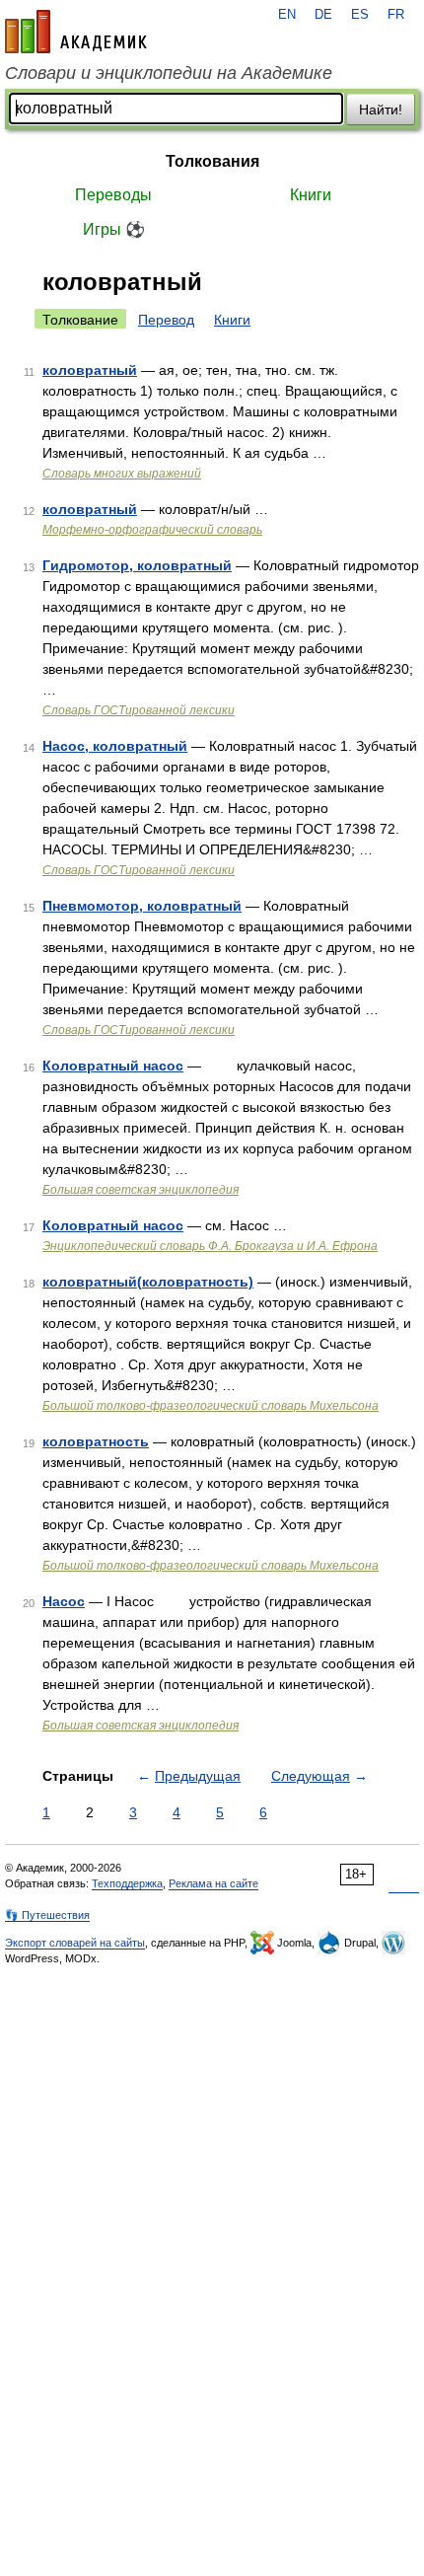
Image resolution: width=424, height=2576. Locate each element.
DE (323, 15)
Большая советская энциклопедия (141, 1190)
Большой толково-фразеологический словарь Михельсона (211, 1406)
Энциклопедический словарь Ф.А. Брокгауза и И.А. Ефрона (210, 1246)
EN (287, 15)
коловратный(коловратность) (148, 1282)
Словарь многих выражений (122, 474)
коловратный (90, 370)
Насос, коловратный (115, 746)
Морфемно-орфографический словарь (152, 530)
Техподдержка (127, 1883)
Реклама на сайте (213, 1883)
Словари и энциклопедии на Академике (169, 73)
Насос (64, 1601)
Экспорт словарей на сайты (75, 1943)
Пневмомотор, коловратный (142, 906)
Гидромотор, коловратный (137, 565)
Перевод (166, 320)
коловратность (96, 1441)
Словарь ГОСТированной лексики (139, 710)
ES (360, 15)
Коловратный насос (113, 1066)
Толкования (212, 161)
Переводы (113, 195)
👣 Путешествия (47, 1915)
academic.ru (76, 32)
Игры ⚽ (114, 229)
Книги (311, 195)
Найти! (381, 110)
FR (396, 15)
